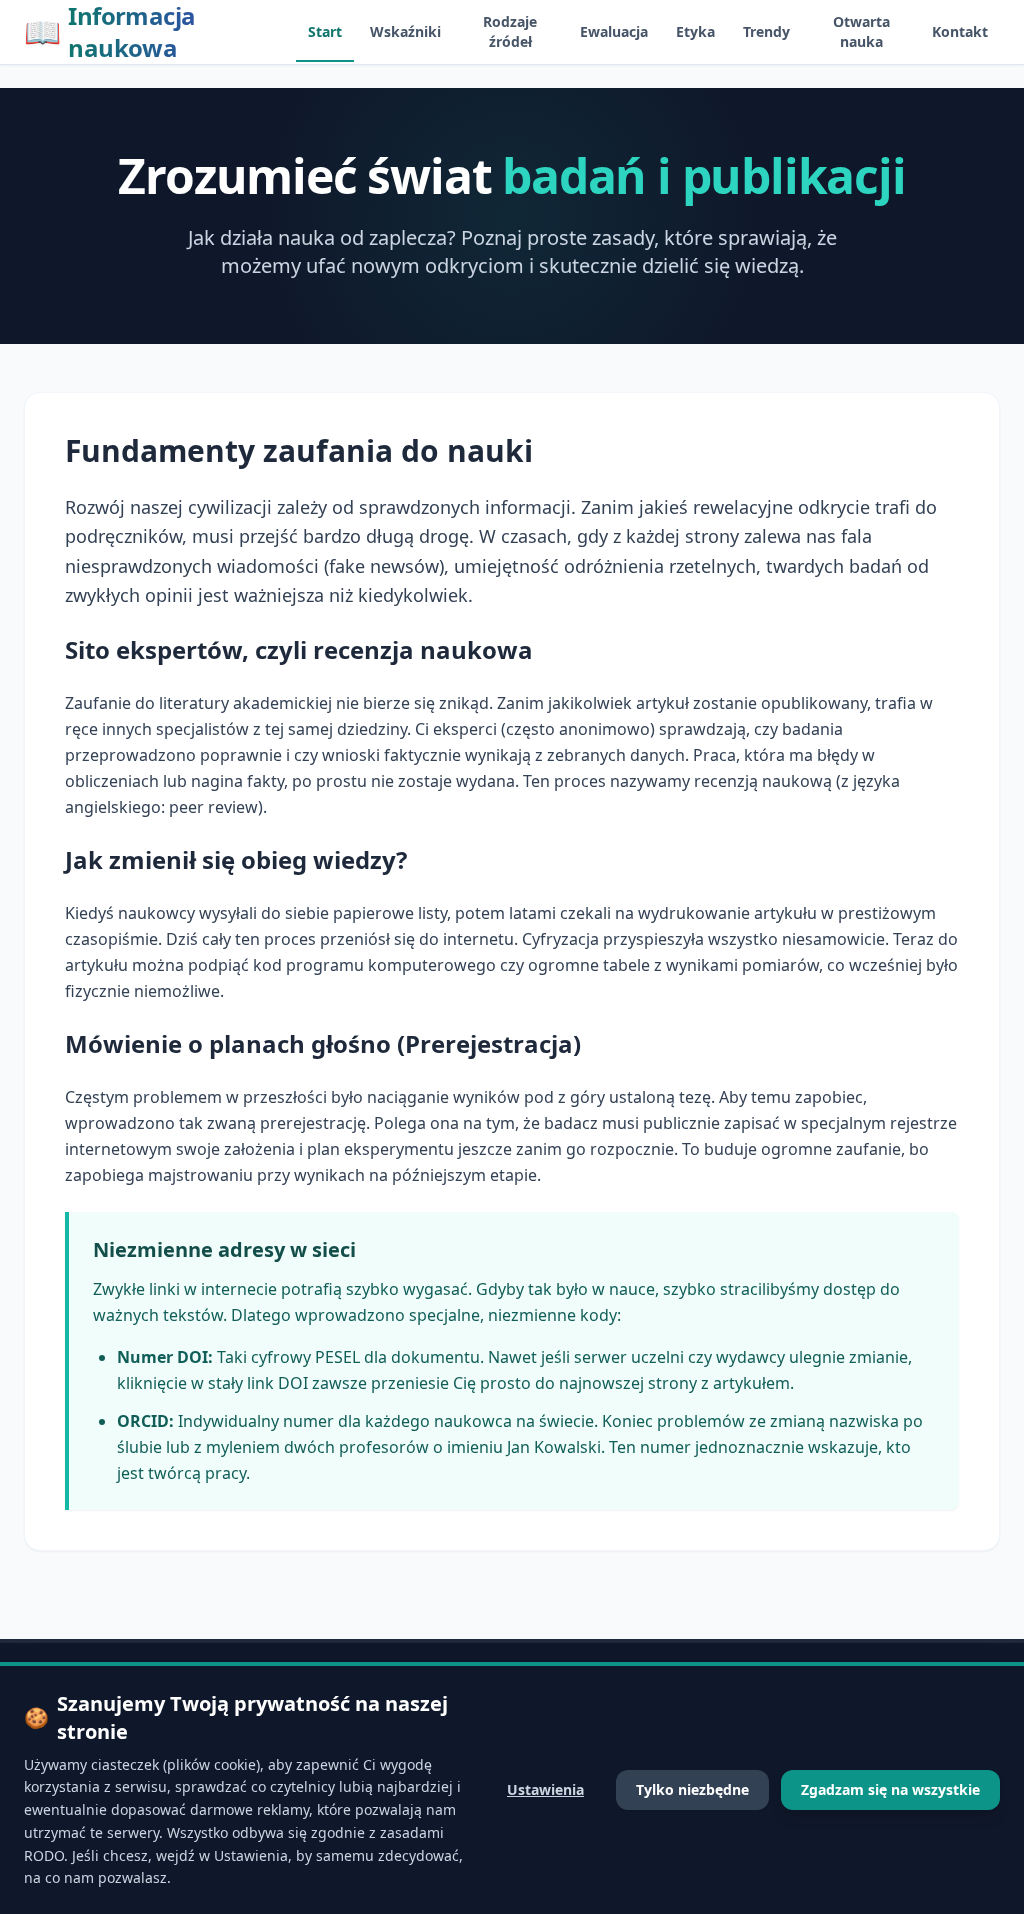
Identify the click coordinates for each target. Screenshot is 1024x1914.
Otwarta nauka (861, 31)
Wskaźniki (405, 31)
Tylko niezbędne (692, 1789)
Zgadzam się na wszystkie (890, 1789)
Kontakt (960, 31)
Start (325, 31)
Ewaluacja (614, 31)
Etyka (695, 31)
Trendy (766, 31)
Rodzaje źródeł (510, 31)
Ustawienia (545, 1789)
